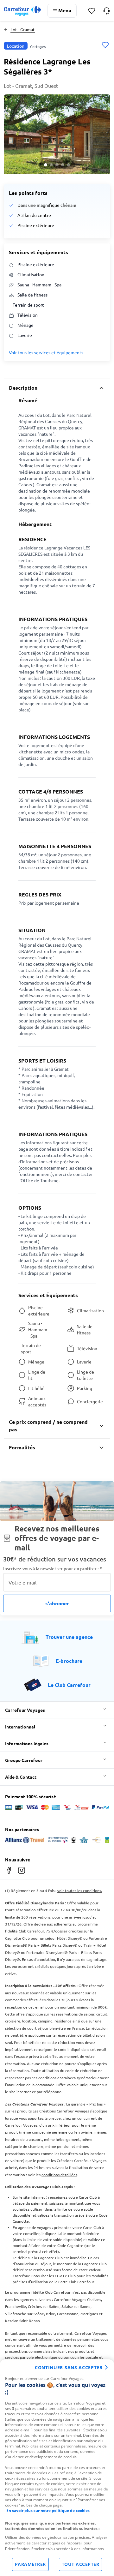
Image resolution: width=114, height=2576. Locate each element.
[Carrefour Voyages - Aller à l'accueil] (22, 11)
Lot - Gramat (23, 29)
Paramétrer (30, 2564)
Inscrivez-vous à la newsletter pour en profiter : (53, 1569)
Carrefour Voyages (25, 1710)
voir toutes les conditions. (80, 1890)
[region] (57, 2468)
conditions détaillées (59, 2175)
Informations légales (27, 1743)
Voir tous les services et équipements (46, 352)
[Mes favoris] (92, 11)
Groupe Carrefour (24, 1760)
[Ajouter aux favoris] (105, 46)
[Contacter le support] (107, 11)
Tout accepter (81, 2564)
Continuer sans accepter (69, 2367)
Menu (65, 10)
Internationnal (20, 1727)
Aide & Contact (21, 1777)
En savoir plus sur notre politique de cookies (48, 2510)
